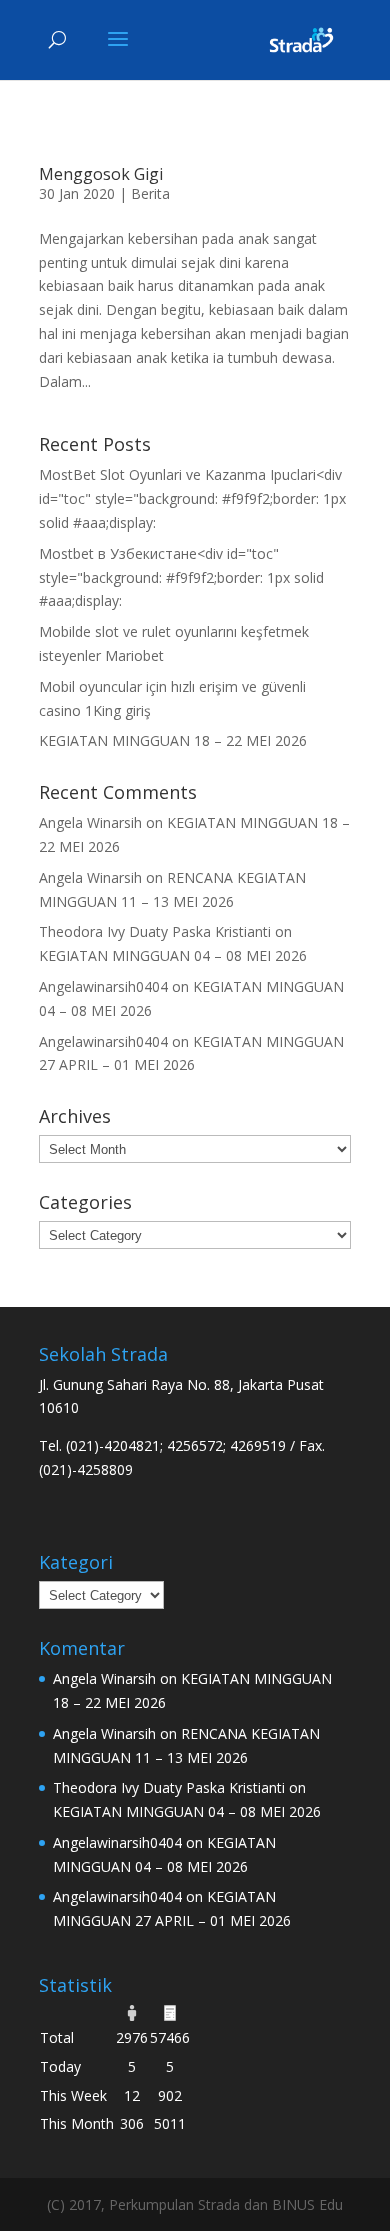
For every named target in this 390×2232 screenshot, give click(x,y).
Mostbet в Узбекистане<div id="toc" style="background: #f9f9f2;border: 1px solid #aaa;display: (181, 577)
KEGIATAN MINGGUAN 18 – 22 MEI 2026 (173, 740)
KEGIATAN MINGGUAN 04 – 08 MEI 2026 (173, 955)
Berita (150, 193)
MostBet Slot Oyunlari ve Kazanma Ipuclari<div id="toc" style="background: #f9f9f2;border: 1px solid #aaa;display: (192, 498)
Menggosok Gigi (101, 174)
